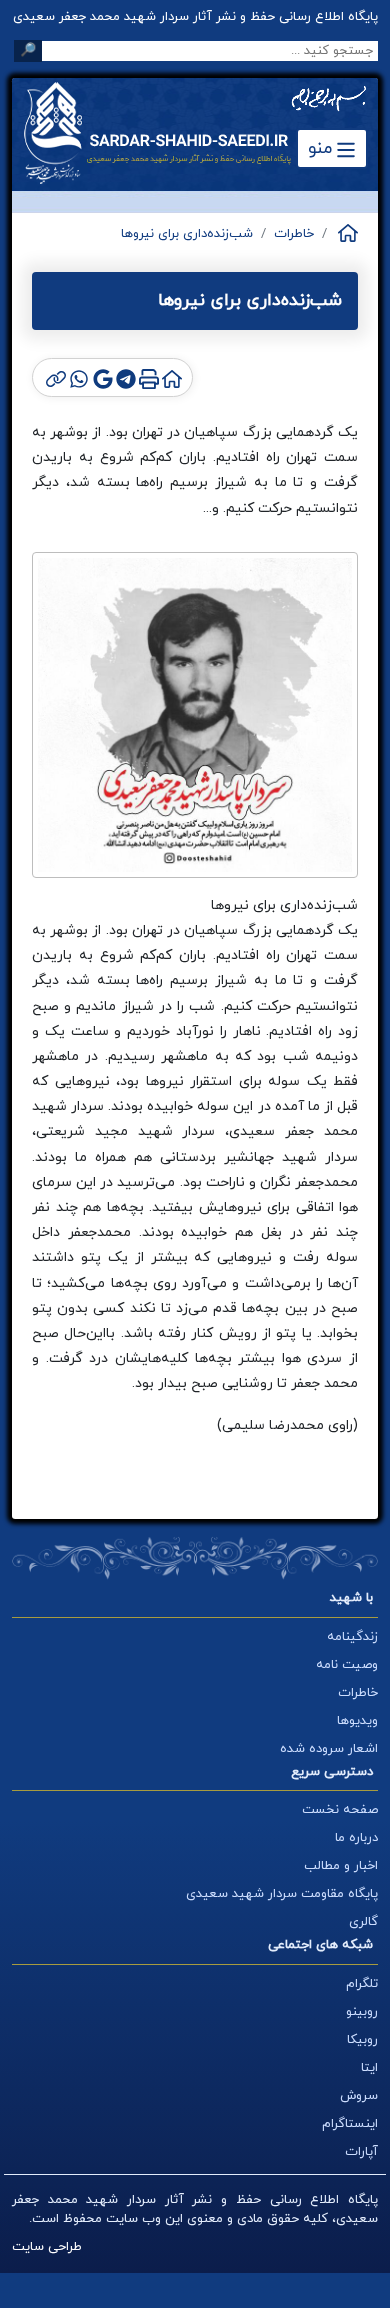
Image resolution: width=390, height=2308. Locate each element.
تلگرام (362, 1984)
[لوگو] (172, 133)
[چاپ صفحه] (147, 377)
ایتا (369, 2068)
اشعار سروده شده (329, 1749)
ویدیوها (357, 1721)
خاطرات (294, 234)
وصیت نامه (347, 1665)
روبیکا (362, 2040)
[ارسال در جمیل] (100, 377)
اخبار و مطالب (341, 1866)
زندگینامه (352, 1637)
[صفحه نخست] (346, 233)
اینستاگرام (350, 2124)
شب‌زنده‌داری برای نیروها (187, 234)
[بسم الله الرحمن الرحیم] (328, 99)
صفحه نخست (340, 1810)
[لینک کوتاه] (54, 377)
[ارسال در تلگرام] (124, 377)
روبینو (362, 2012)
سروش (359, 2096)
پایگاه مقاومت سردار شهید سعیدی (282, 1894)
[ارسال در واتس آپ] (77, 377)
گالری (363, 1922)
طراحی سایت (47, 2247)
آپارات (361, 2152)
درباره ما (356, 1838)
